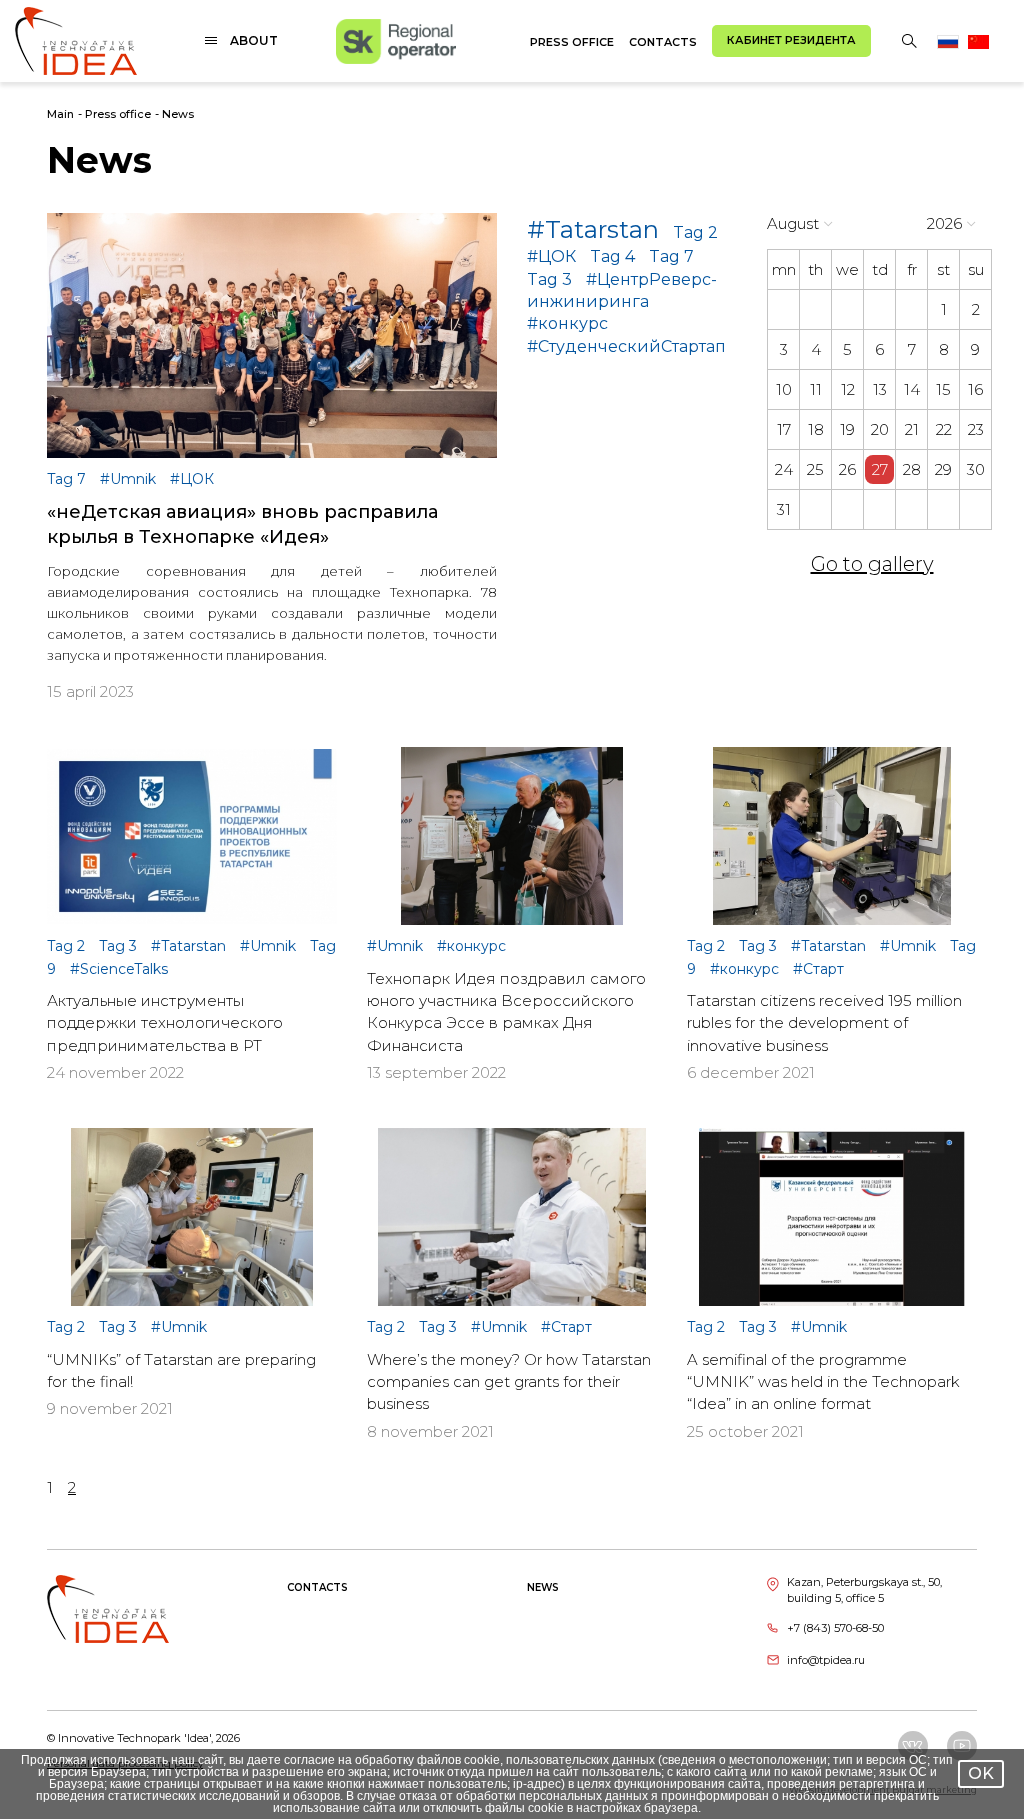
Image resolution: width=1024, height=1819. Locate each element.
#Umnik (130, 479)
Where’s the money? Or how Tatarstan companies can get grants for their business (509, 1382)
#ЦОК (551, 256)
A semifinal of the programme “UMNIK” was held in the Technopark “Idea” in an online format (823, 1382)
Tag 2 (695, 232)
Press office (572, 42)
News (178, 114)
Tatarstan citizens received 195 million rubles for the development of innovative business (824, 1023)
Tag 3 (549, 279)
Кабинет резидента (791, 40)
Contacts (663, 42)
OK (981, 1773)
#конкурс (567, 323)
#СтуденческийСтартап (626, 346)
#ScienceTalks (119, 969)
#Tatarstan (593, 229)
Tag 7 (671, 256)
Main (60, 114)
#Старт (818, 969)
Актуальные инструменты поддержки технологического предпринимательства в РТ (165, 1023)
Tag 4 (612, 256)
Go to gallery (872, 564)
